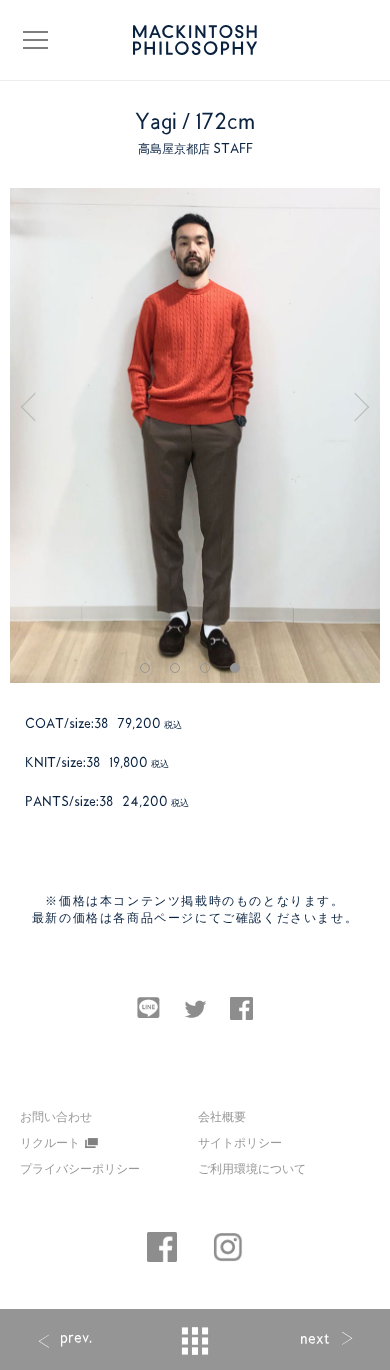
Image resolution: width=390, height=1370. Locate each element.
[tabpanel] (195, 435)
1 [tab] (150, 673)
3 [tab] (210, 673)
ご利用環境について (252, 1168)
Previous (35, 401)
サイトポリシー (240, 1142)
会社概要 (222, 1116)
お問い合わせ (56, 1117)
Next (365, 401)
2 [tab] (180, 673)
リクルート (50, 1142)
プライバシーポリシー (80, 1168)
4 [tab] (240, 673)
